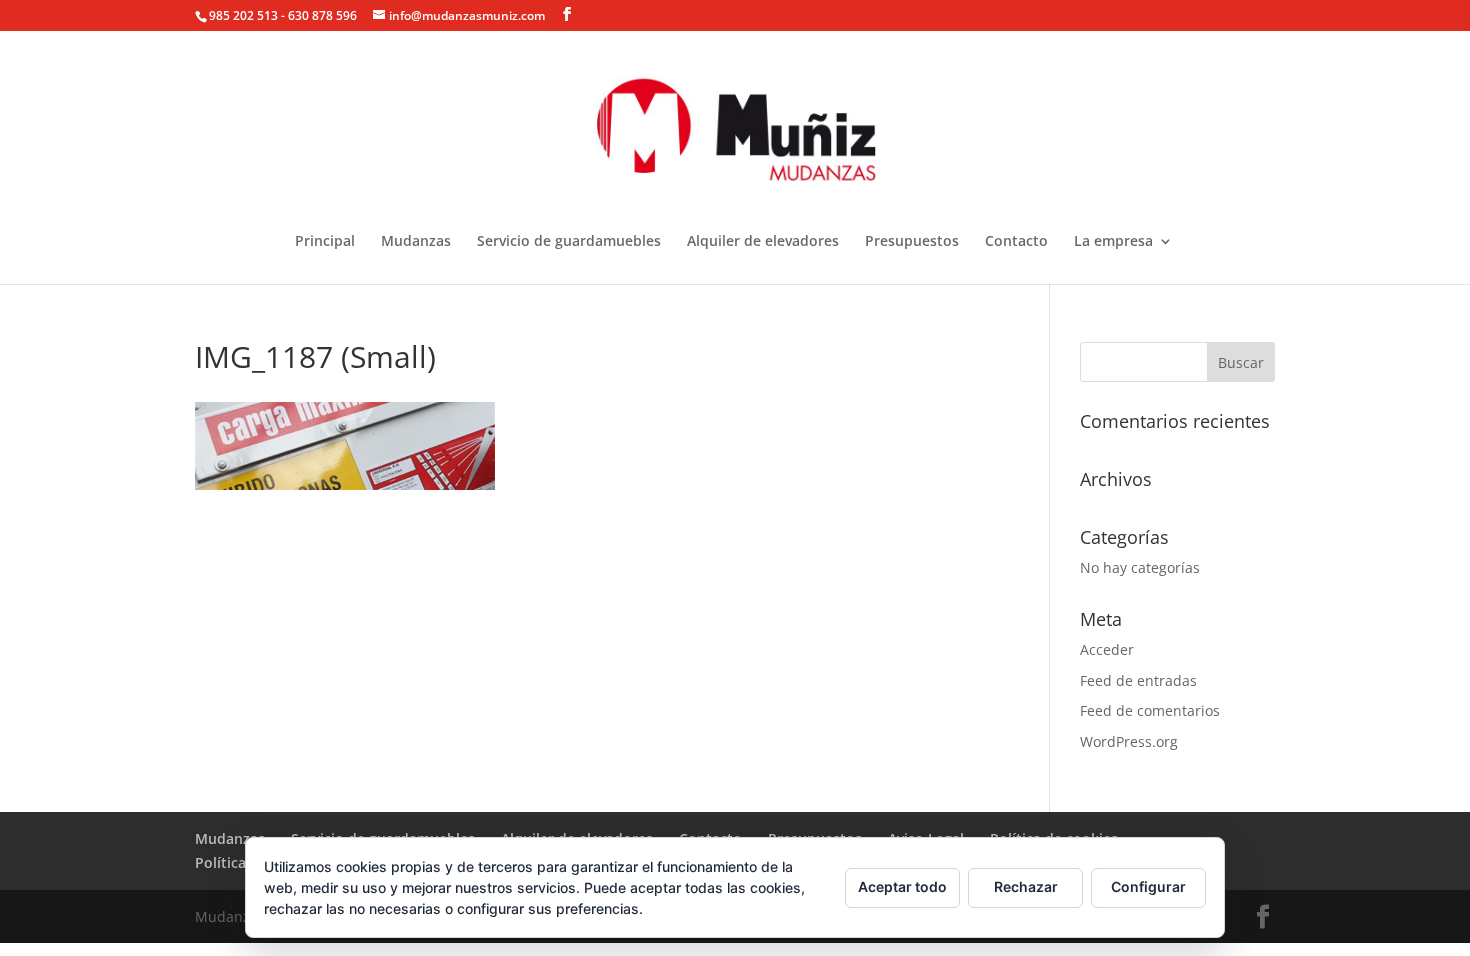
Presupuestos (912, 242)
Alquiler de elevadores (763, 242)
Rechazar (1026, 886)
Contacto (1016, 242)
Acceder (1107, 649)
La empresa (1113, 242)
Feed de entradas (1138, 680)
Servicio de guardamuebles (569, 242)
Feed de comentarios (1150, 710)
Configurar (1148, 886)
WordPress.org (1129, 741)
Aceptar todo (902, 886)
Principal (325, 242)
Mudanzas (416, 242)
